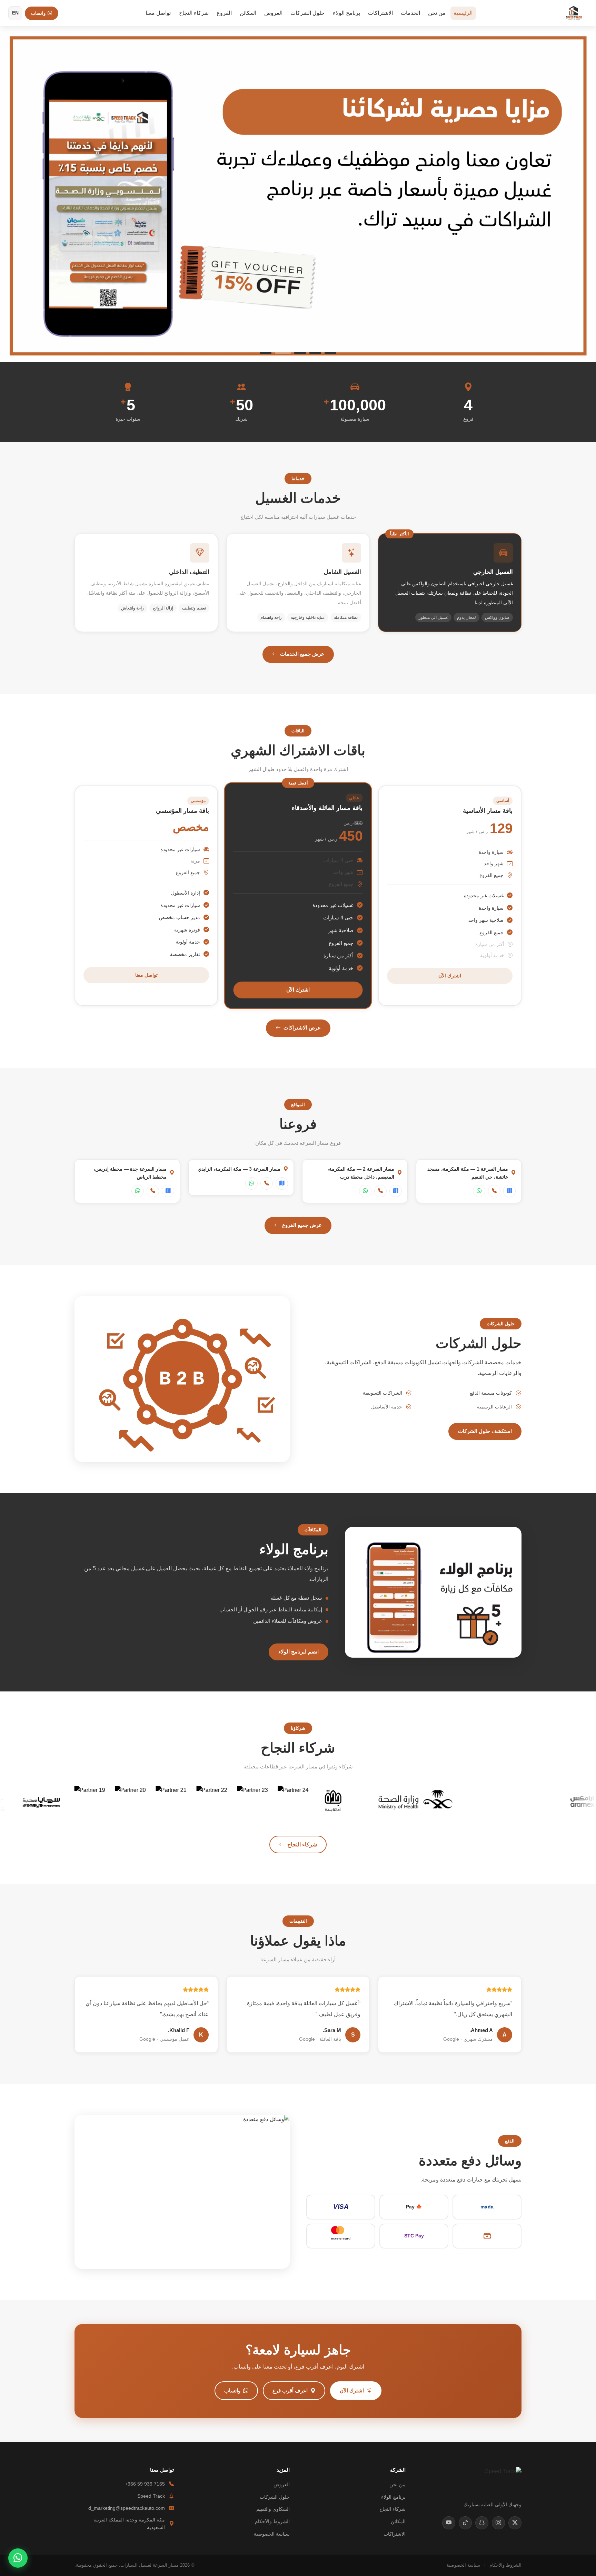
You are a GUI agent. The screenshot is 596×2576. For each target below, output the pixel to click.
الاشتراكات (380, 13)
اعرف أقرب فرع (290, 2390)
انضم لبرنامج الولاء (299, 1652)
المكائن (248, 13)
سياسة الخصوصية (272, 2534)
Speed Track (151, 2496)
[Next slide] (579, 194)
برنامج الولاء (346, 13)
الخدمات (410, 13)
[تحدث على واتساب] (18, 2558)
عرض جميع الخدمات (302, 654)
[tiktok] (465, 2523)
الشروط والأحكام (272, 2522)
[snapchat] (482, 2523)
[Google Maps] (509, 1191)
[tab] (328, 353)
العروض (273, 13)
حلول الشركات (307, 13)
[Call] (494, 1191)
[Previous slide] (17, 194)
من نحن (437, 13)
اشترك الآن (450, 976)
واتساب (232, 2390)
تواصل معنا (158, 13)
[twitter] (515, 2523)
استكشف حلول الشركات (485, 1431)
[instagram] (498, 2523)
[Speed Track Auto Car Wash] (574, 13)
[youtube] (449, 2523)
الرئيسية (463, 13)
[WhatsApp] (479, 1191)
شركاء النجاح (194, 13)
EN (15, 13)
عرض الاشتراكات (302, 1028)
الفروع (224, 13)
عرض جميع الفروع (302, 1225)
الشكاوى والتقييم (273, 2509)
